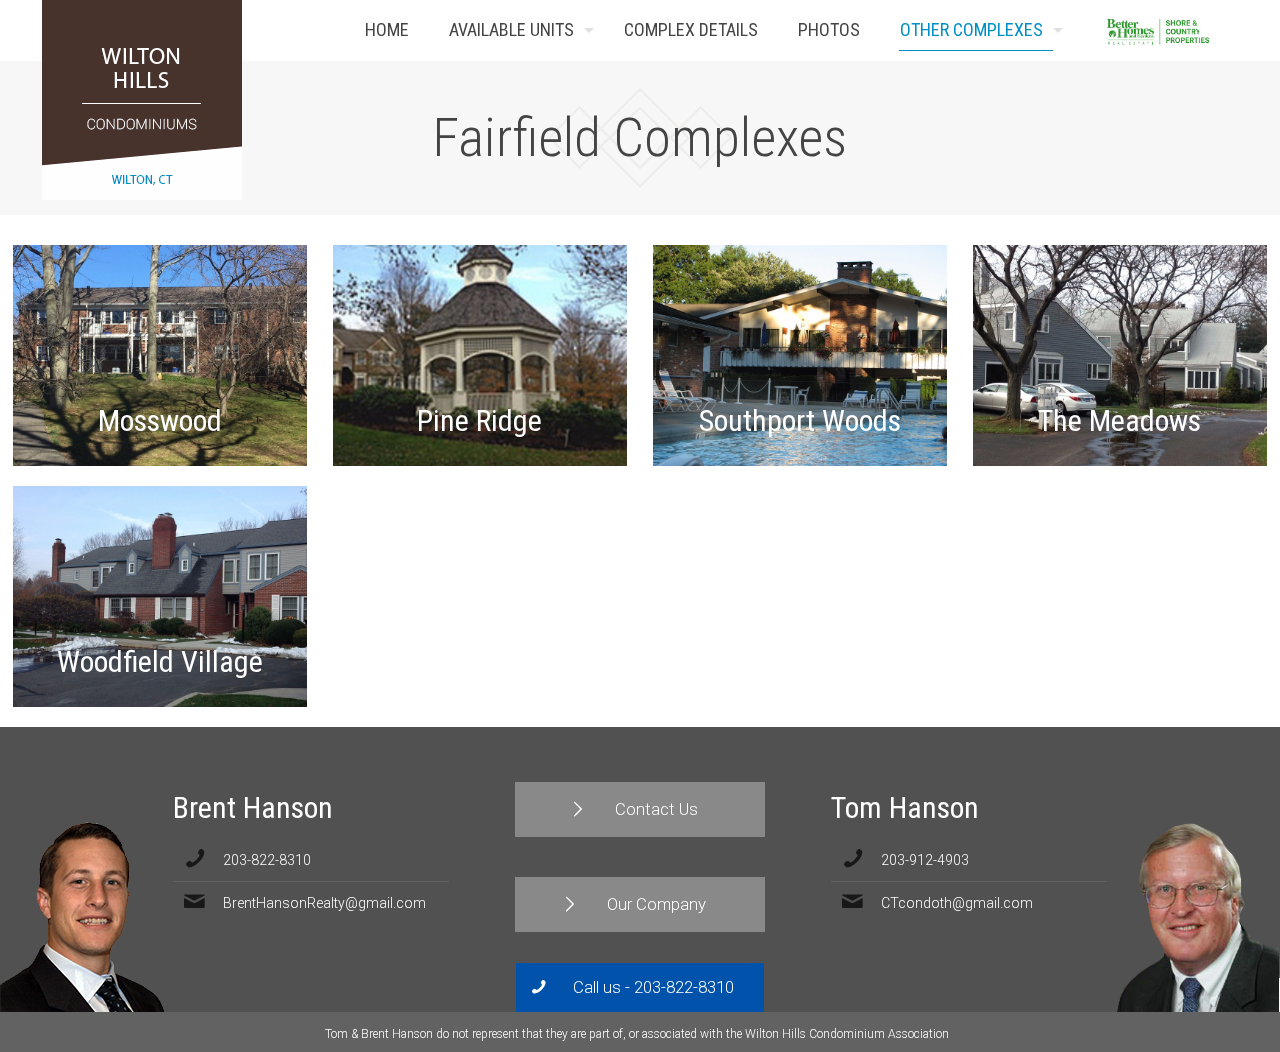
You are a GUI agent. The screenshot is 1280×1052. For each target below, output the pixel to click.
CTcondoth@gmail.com (957, 903)
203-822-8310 (267, 860)
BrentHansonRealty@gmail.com (324, 903)
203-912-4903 (925, 860)
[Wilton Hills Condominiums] (142, 100)
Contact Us (1208, 30)
